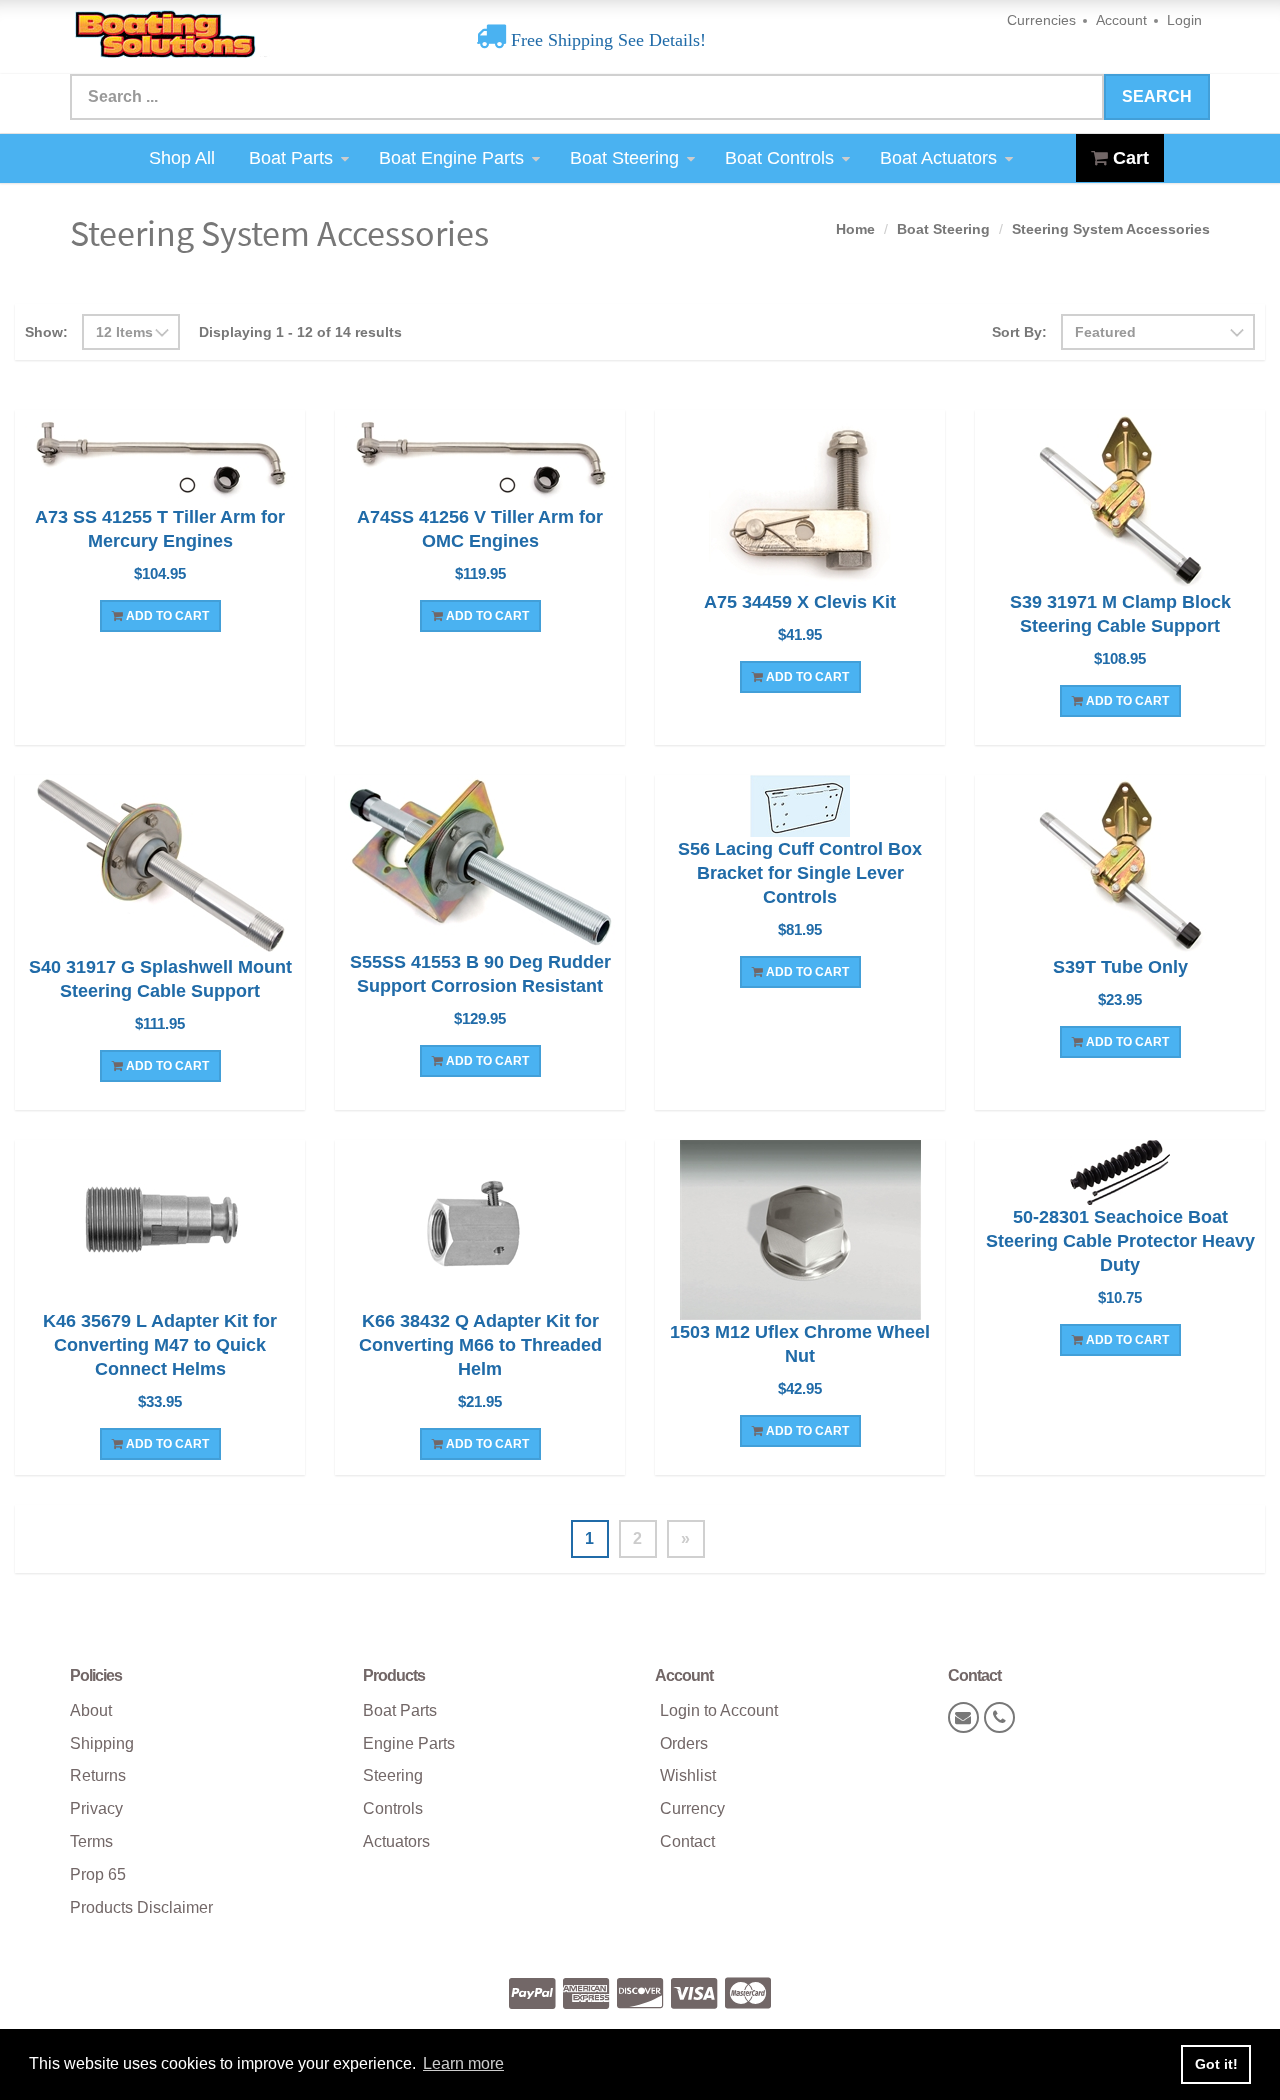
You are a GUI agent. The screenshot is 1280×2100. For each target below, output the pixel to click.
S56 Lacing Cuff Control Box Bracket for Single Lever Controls (800, 873)
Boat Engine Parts (451, 158)
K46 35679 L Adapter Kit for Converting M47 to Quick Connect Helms (160, 1345)
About (91, 1710)
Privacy (96, 1808)
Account (1121, 20)
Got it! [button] (1216, 2064)
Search (1157, 96)
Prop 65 (98, 1874)
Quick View (160, 460)
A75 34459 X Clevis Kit (800, 602)
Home (855, 229)
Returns (98, 1775)
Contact (687, 1841)
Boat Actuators (938, 158)
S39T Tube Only (1120, 967)
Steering (393, 1775)
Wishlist (688, 1775)
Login (1184, 20)
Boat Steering (624, 158)
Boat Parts (291, 158)
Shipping (102, 1743)
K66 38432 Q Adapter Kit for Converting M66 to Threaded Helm (480, 1345)
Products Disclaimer (141, 1907)
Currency (692, 1808)
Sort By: (1019, 332)
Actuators (396, 1841)
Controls (393, 1808)
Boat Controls (779, 158)
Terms (91, 1841)
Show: (46, 332)
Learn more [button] (463, 2063)
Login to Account (719, 1710)
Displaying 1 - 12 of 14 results (300, 332)
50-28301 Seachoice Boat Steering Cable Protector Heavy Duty (1120, 1241)
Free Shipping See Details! (606, 40)
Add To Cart (166, 616)
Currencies (1041, 20)
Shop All (182, 158)
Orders (684, 1743)
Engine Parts (409, 1743)
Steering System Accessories (1111, 229)
